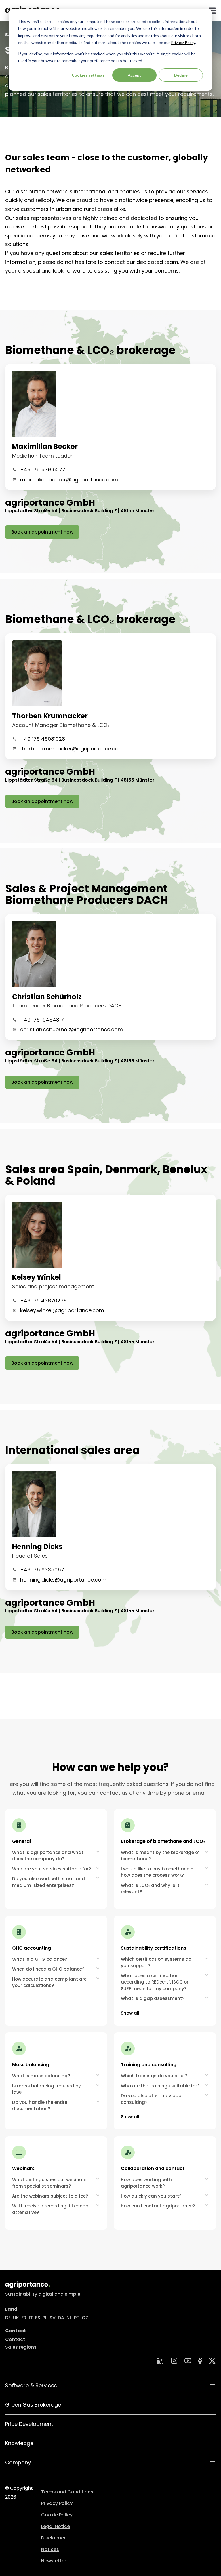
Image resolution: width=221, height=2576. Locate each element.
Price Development (29, 2424)
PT (77, 2318)
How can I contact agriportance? (158, 2206)
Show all (130, 2013)
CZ (85, 2318)
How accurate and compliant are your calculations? (49, 1982)
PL (45, 2318)
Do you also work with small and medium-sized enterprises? (48, 1882)
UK (16, 2318)
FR (24, 2318)
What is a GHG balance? (40, 1959)
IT (31, 2318)
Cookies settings (88, 75)
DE (8, 2318)
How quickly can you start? (151, 2196)
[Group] (212, 2361)
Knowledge (19, 2443)
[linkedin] (160, 2361)
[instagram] (174, 2361)
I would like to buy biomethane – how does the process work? (157, 1872)
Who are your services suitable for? (52, 1869)
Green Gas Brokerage (33, 2405)
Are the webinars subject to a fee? (50, 2196)
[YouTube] (188, 2361)
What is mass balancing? (41, 2076)
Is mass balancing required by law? (46, 2089)
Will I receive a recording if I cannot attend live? (51, 2209)
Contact (15, 2339)
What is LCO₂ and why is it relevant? (150, 1889)
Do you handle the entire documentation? (40, 2106)
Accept (134, 75)
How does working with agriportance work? (146, 2183)
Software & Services (31, 2385)
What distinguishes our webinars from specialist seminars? (49, 2183)
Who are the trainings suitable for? (160, 2086)
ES (38, 2318)
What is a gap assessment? (153, 1998)
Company (18, 2462)
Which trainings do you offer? (154, 2076)
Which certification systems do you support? (156, 1963)
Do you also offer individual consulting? (152, 2099)
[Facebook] (200, 2361)
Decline (181, 75)
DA (61, 2318)
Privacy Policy (183, 42)
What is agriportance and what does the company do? (48, 1856)
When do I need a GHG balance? (48, 1969)
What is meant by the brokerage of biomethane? (160, 1856)
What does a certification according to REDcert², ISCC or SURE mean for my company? (155, 1982)
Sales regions (21, 2347)
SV (53, 2318)
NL (69, 2318)
